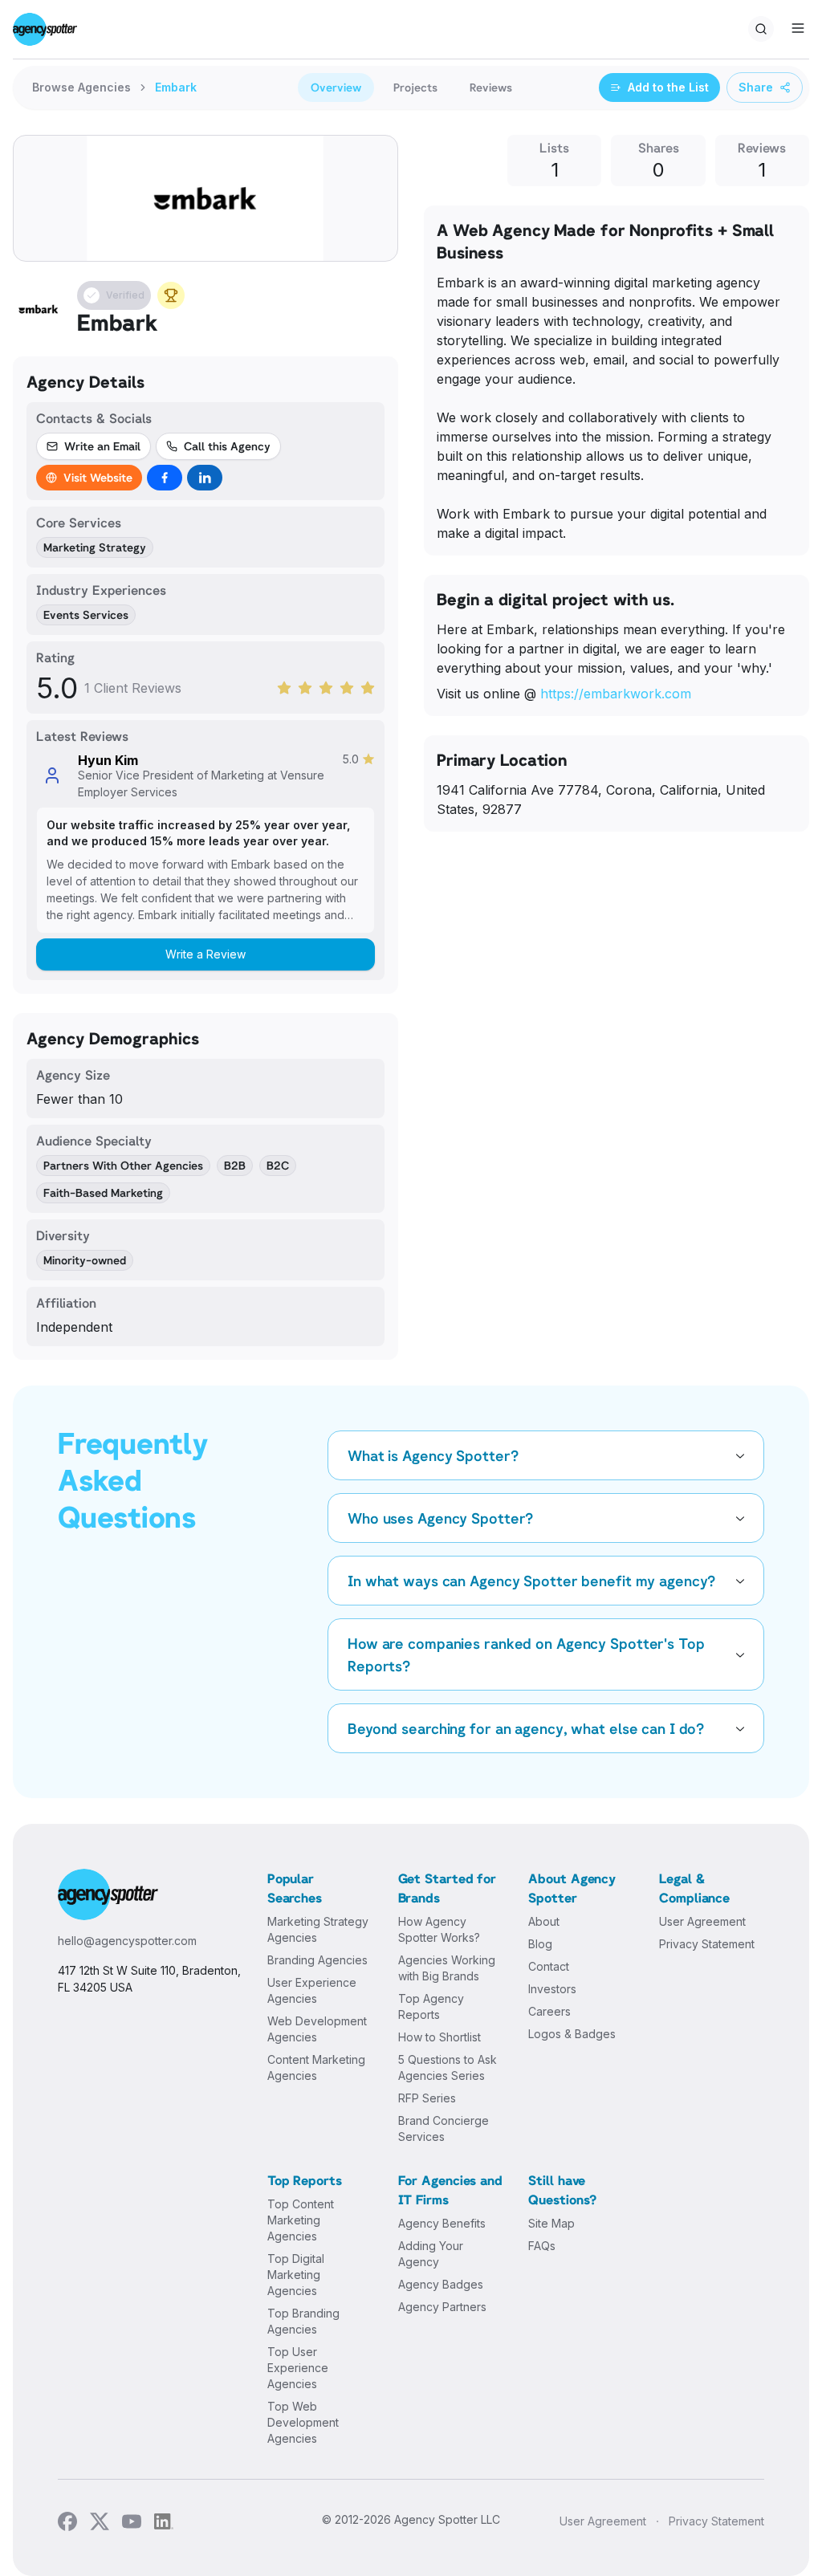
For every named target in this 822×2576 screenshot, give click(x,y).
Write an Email (102, 446)
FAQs (542, 2246)
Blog (540, 1944)
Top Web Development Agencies (303, 2422)
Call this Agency (227, 446)
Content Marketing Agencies (316, 2067)
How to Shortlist (439, 2037)
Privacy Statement (707, 1944)
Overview (336, 87)
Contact (549, 1966)
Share (756, 87)
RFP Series (427, 2098)
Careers (549, 2011)
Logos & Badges (572, 2034)
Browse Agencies (81, 87)
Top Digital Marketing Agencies (296, 2275)
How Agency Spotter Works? (439, 1929)
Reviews (491, 87)
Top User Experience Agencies (298, 2368)
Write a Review (205, 954)
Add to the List (668, 87)
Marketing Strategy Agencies (318, 1929)
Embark (176, 87)
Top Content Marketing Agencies (301, 2220)
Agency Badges (441, 2284)
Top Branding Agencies (303, 2321)
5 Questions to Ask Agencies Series (448, 2067)
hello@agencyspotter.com (127, 1941)
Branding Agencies (317, 1960)
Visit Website (98, 477)
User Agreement (702, 1921)
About (544, 1921)
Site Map (551, 2223)
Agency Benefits (442, 2223)
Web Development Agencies (317, 2029)
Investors (552, 1989)
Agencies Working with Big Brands (447, 1968)
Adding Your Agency (431, 2254)
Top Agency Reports (431, 2006)
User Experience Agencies (312, 1990)
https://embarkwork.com (616, 694)
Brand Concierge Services (444, 2128)
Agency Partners (442, 2307)
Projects (415, 87)
